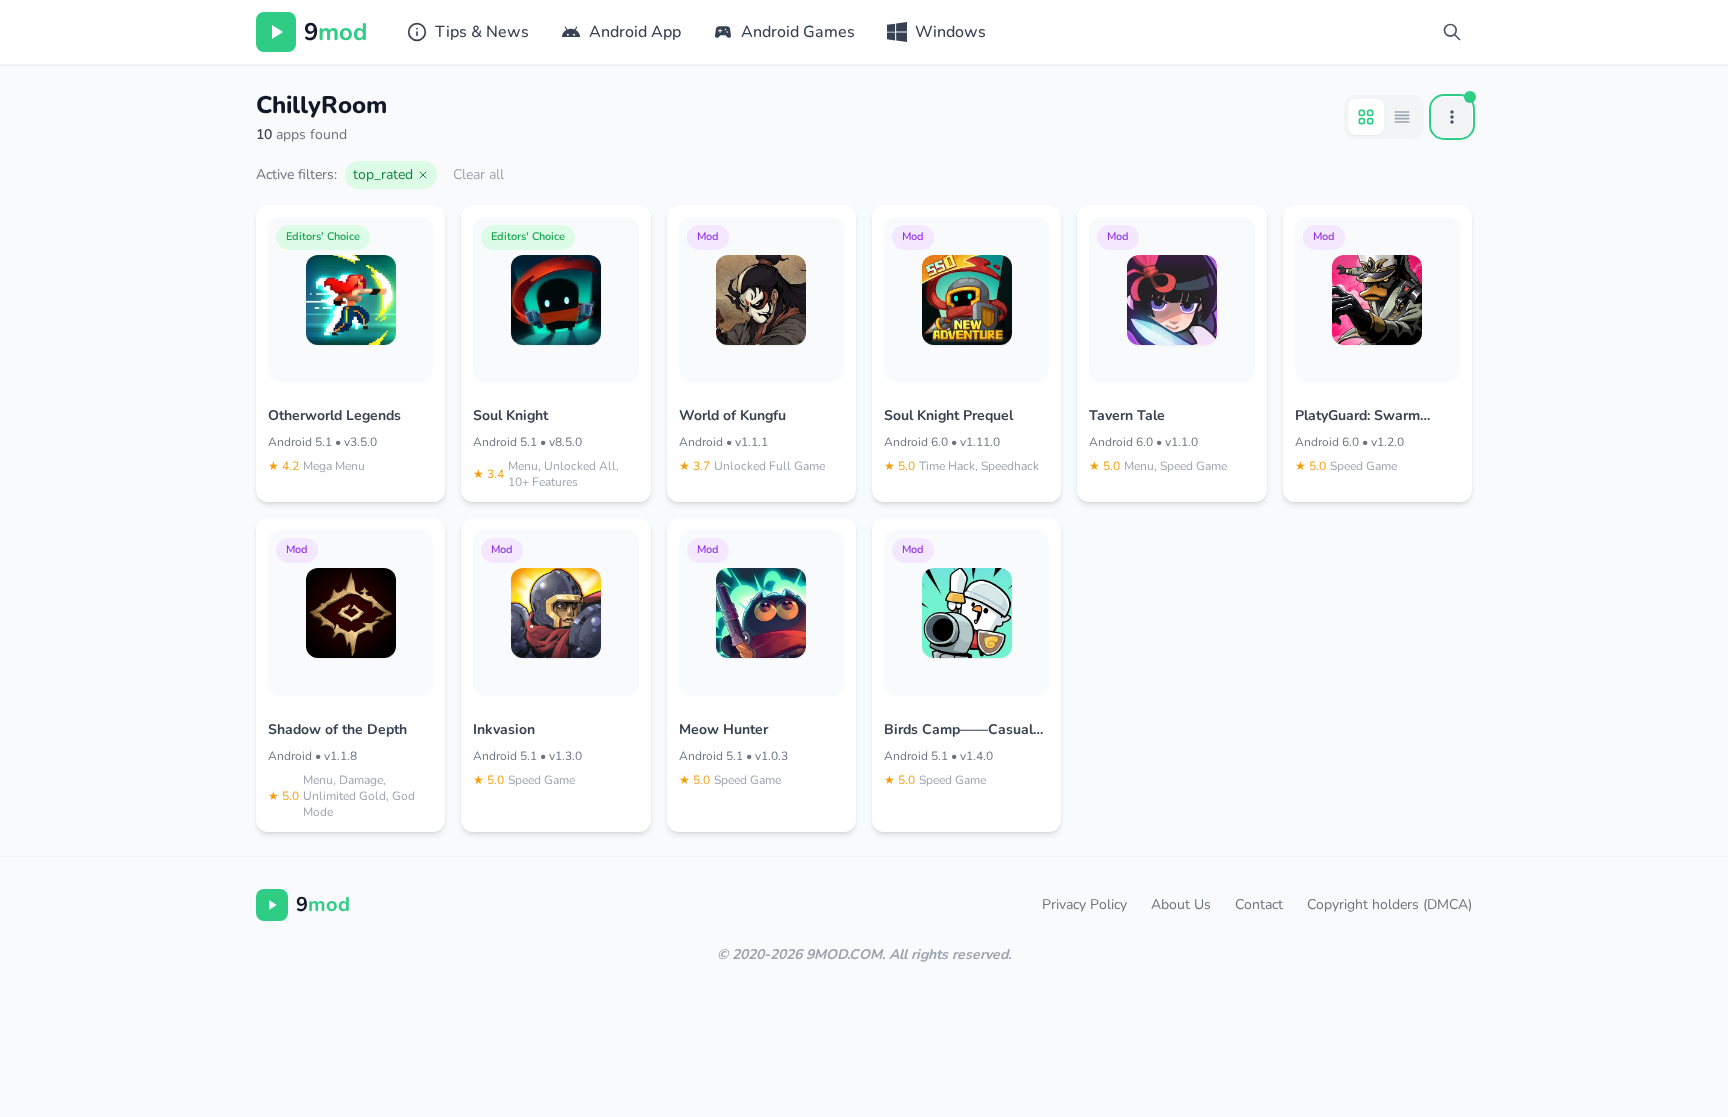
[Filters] (1452, 117)
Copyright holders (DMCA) (1389, 904)
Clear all (478, 174)
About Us (1181, 904)
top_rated (383, 174)
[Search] (1452, 32)
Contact (1259, 904)
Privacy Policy (1084, 904)
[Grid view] (1366, 117)
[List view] (1402, 117)
